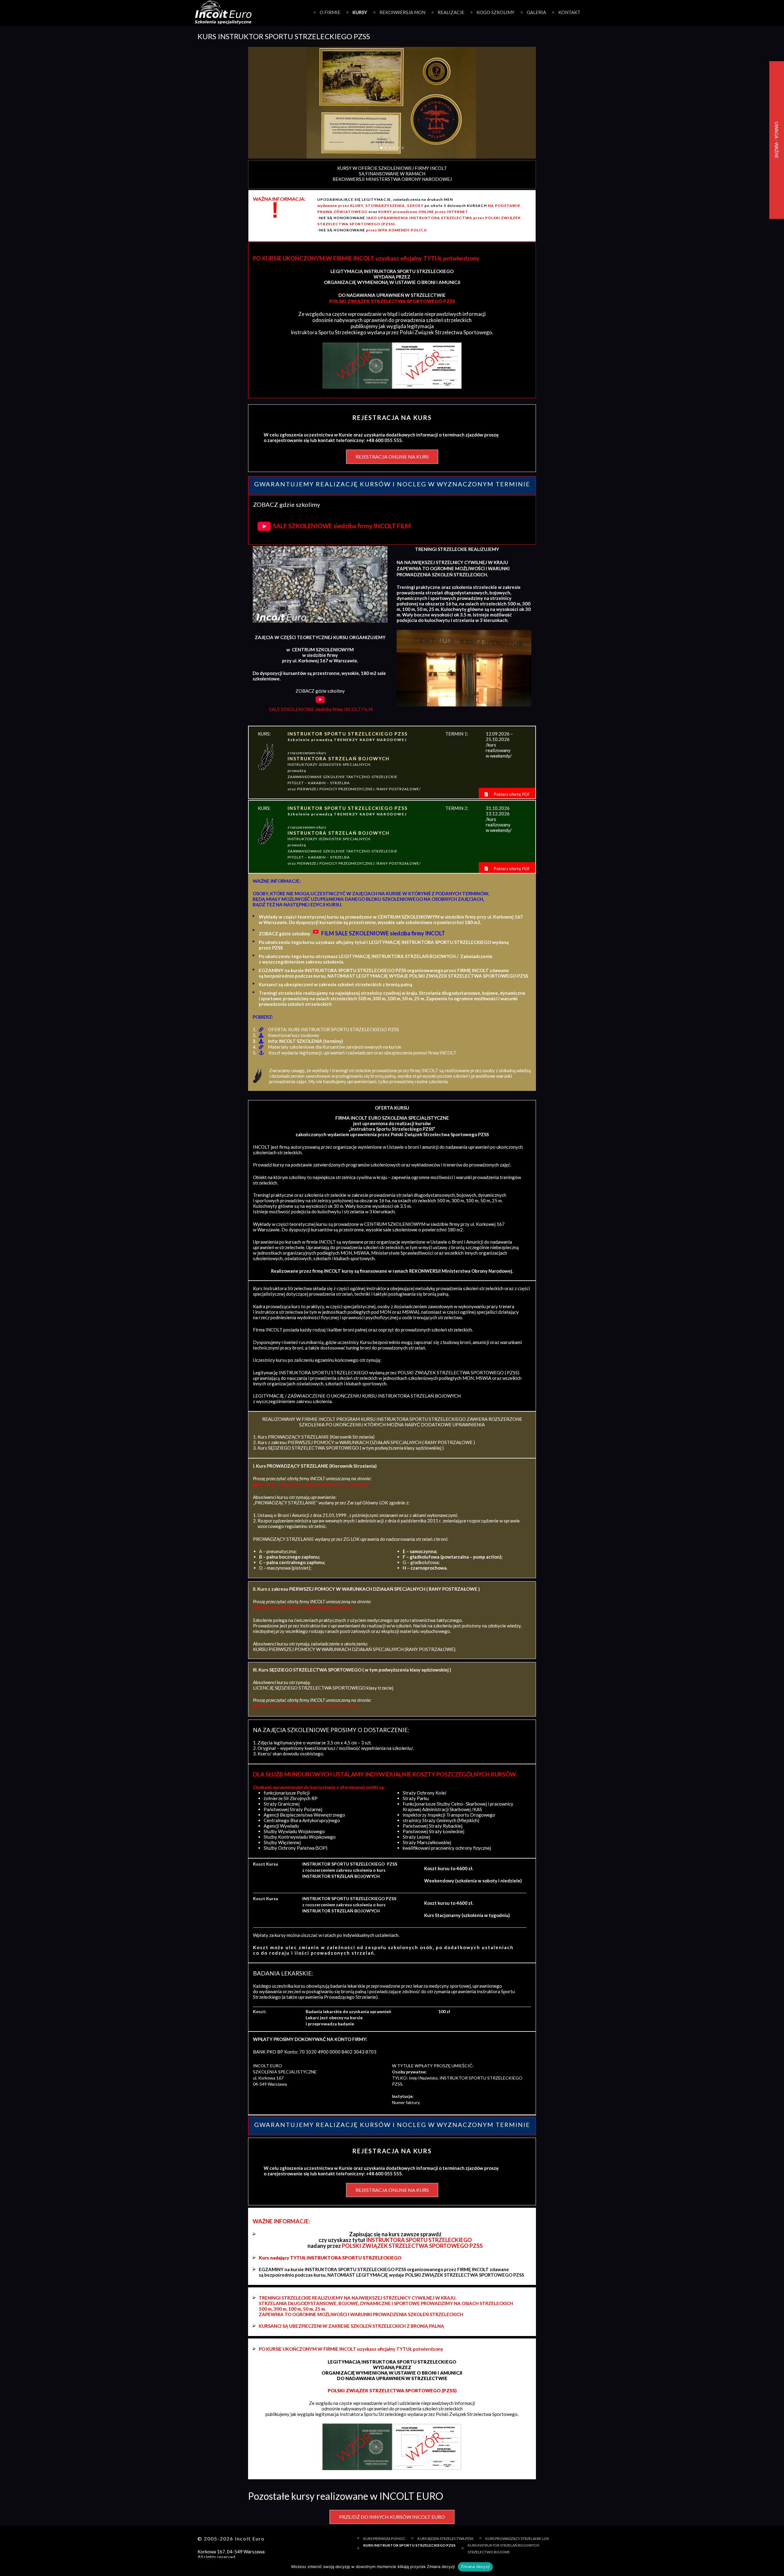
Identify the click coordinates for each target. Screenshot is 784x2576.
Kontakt (569, 12)
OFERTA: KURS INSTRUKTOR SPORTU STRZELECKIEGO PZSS (334, 1029)
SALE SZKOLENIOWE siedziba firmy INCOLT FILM (342, 526)
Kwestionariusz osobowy (294, 1035)
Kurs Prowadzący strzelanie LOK (517, 2539)
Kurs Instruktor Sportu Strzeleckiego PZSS (409, 2545)
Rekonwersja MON (402, 12)
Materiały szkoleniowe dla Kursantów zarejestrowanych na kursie (335, 1047)
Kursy (360, 12)
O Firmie (330, 12)
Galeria (536, 12)
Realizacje (451, 12)
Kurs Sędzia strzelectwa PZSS (445, 2539)
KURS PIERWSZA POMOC (384, 2539)
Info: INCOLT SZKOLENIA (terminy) (305, 1041)
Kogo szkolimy (496, 12)
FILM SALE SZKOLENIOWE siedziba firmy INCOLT (383, 933)
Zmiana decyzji (475, 2567)
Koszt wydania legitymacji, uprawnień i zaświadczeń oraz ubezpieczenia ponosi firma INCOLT (362, 1053)
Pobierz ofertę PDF (511, 794)
